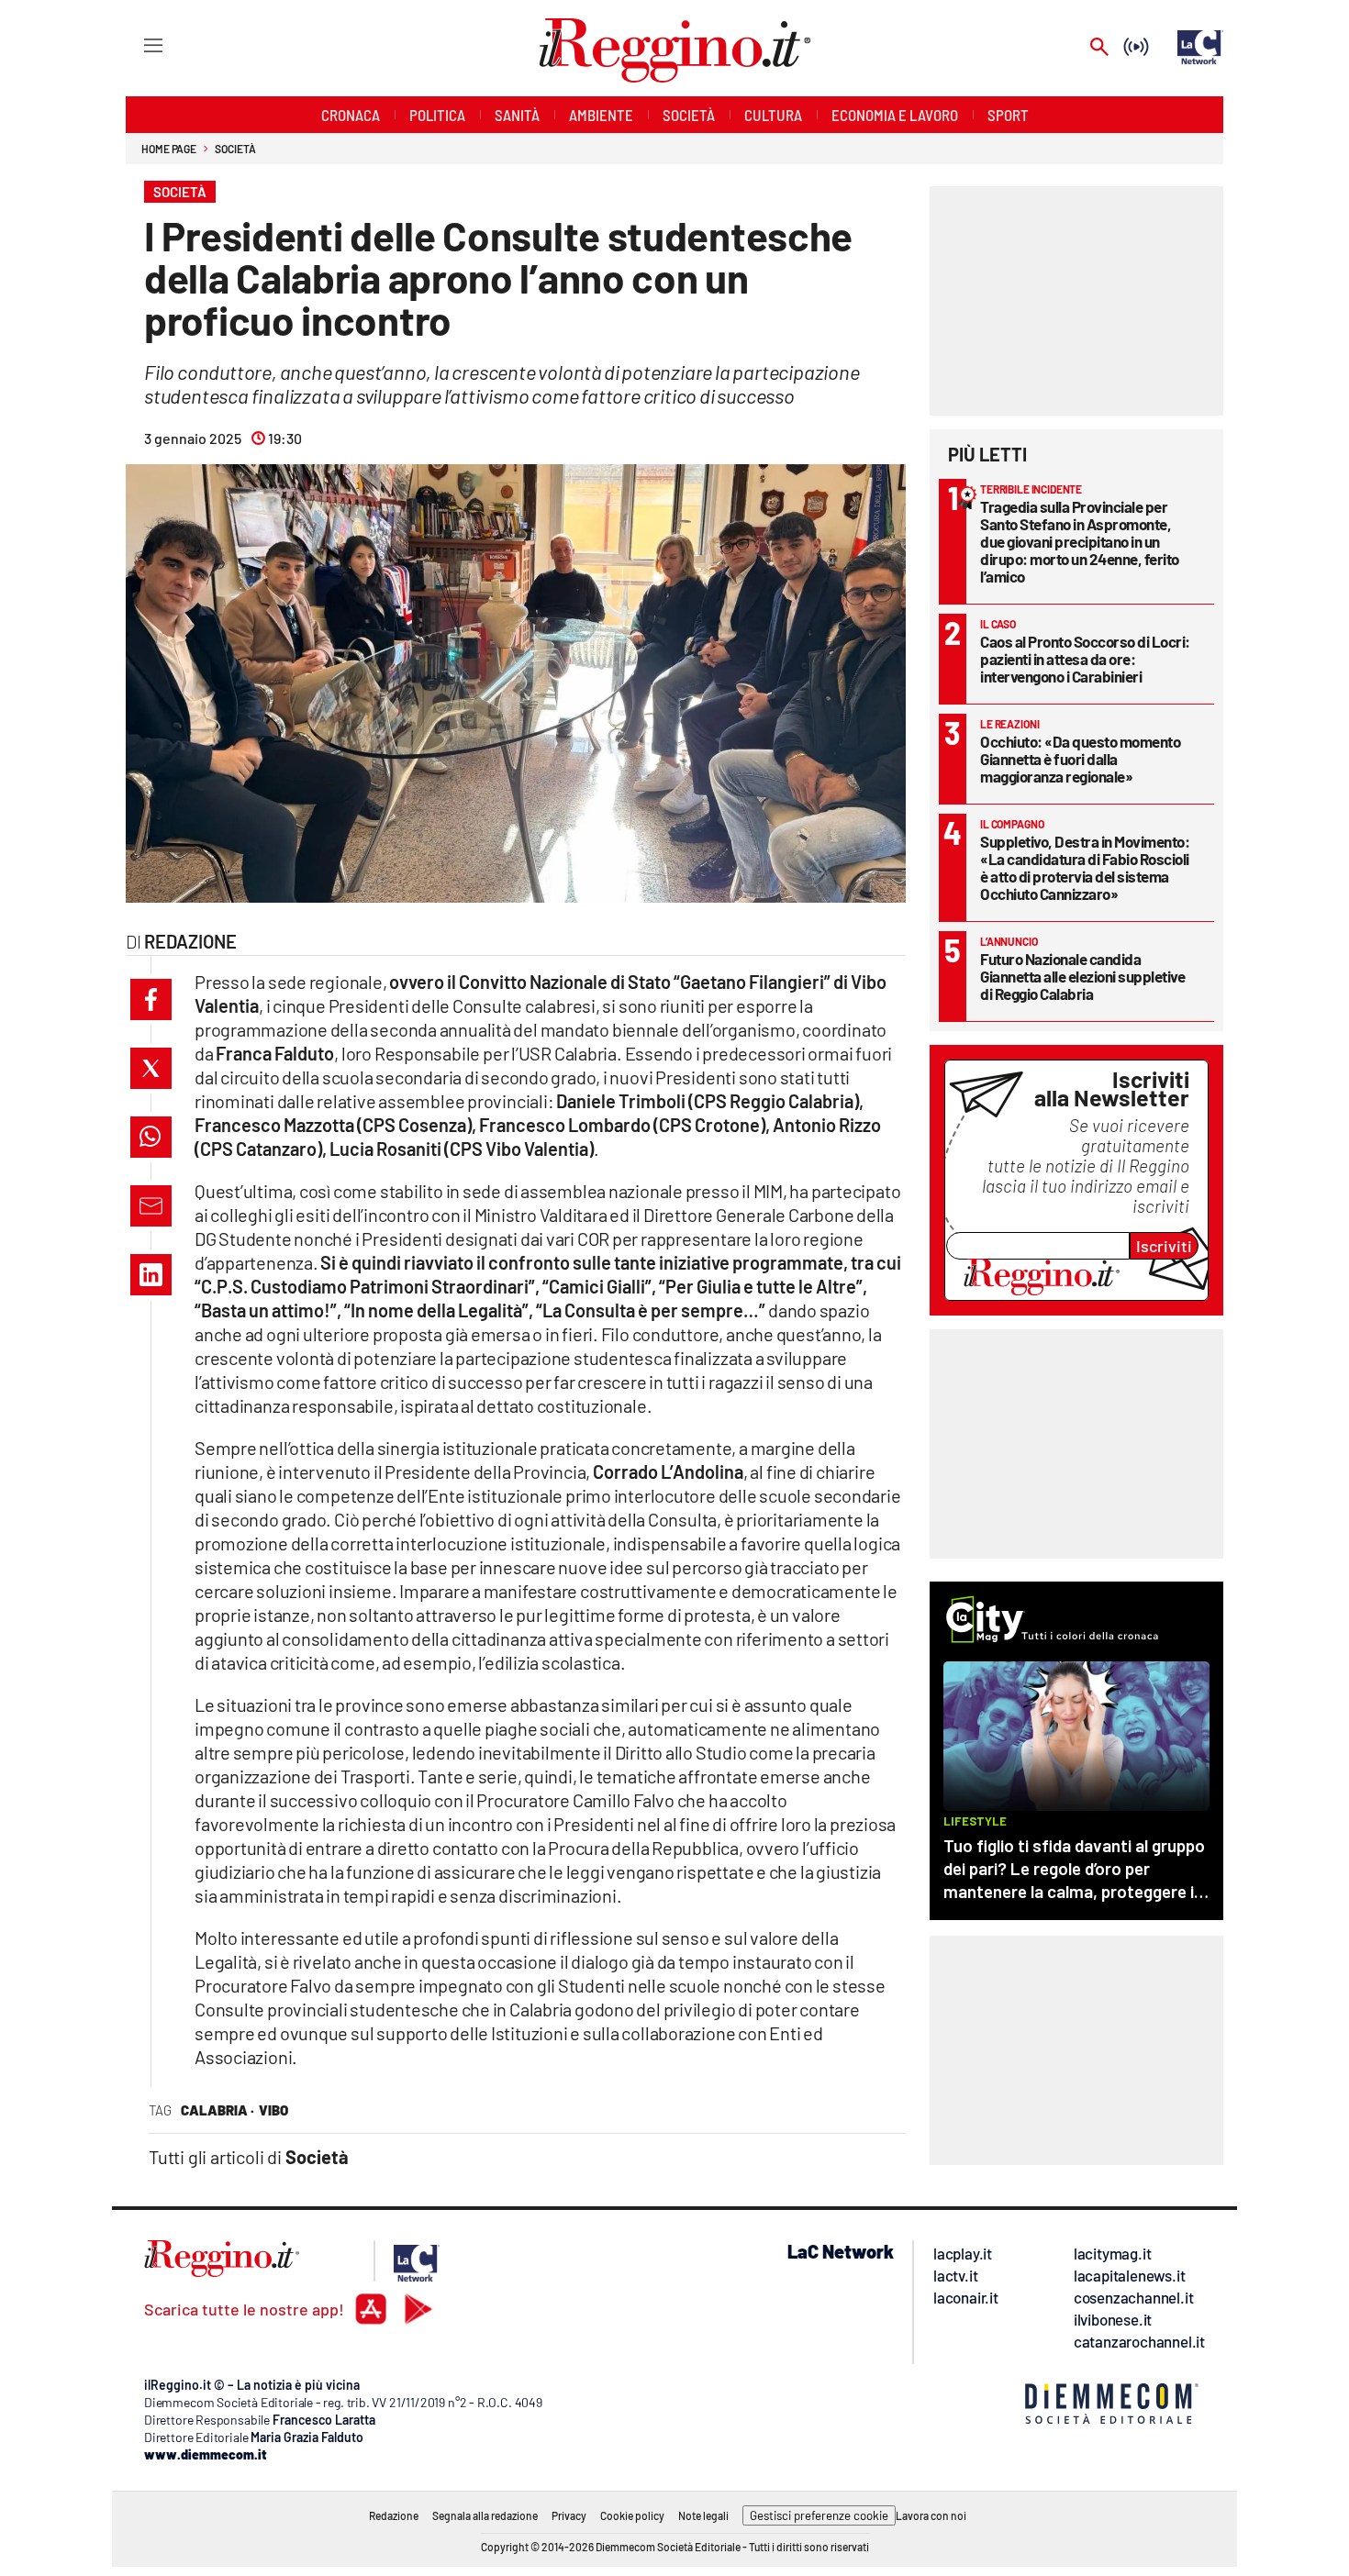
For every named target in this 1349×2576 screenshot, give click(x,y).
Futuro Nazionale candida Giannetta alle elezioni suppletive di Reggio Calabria (1082, 976)
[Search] (1099, 48)
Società (235, 149)
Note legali (703, 2515)
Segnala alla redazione (485, 2515)
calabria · (217, 2110)
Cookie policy (632, 2515)
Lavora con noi (931, 2515)
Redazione (394, 2515)
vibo (273, 2110)
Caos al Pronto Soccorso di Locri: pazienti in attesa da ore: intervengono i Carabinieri (1085, 659)
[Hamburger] (136, 44)
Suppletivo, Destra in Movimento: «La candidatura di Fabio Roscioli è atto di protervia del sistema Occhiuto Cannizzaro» (1085, 867)
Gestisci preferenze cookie (819, 2515)
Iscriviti (1164, 1246)
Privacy (569, 2515)
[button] (151, 999)
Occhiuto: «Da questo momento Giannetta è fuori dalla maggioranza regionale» (1080, 759)
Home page (169, 149)
